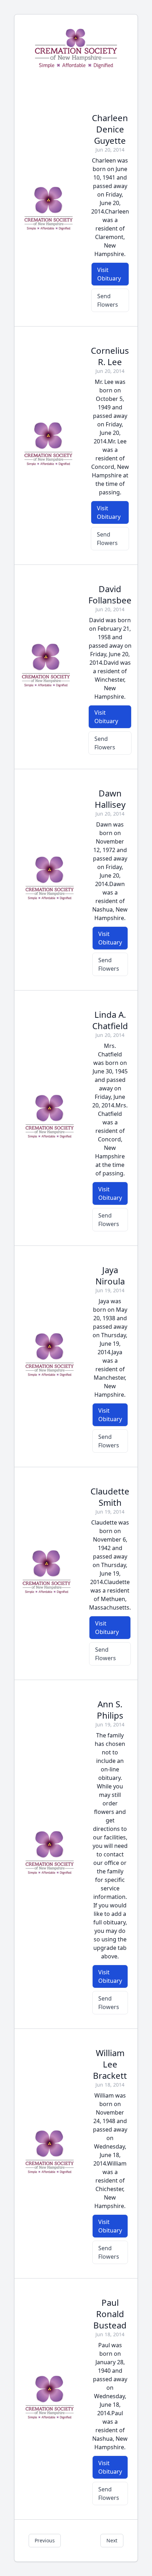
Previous (45, 2540)
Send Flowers (108, 300)
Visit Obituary (109, 274)
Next (112, 2540)
